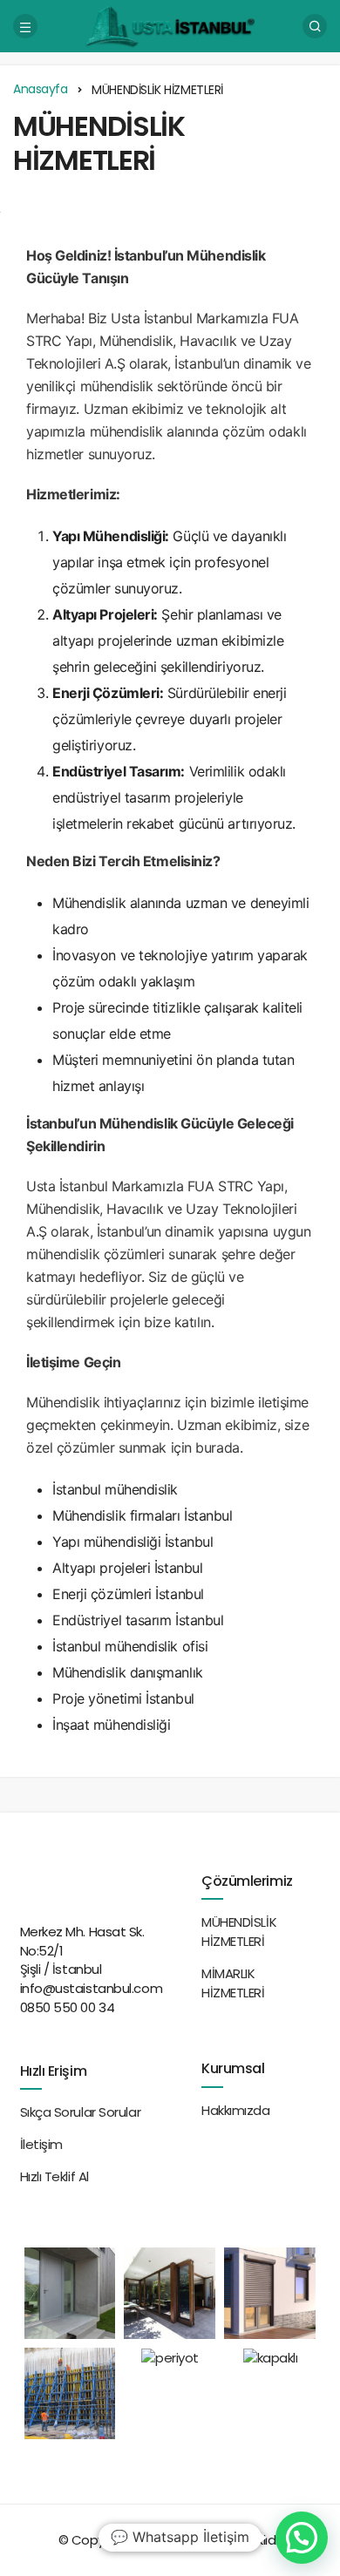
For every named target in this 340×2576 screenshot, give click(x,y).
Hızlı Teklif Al (54, 2176)
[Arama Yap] (315, 26)
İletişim (41, 2144)
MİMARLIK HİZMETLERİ (233, 1983)
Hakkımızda (236, 2110)
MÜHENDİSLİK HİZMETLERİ (99, 143)
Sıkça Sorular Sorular (81, 2112)
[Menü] (25, 26)
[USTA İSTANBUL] (170, 25)
